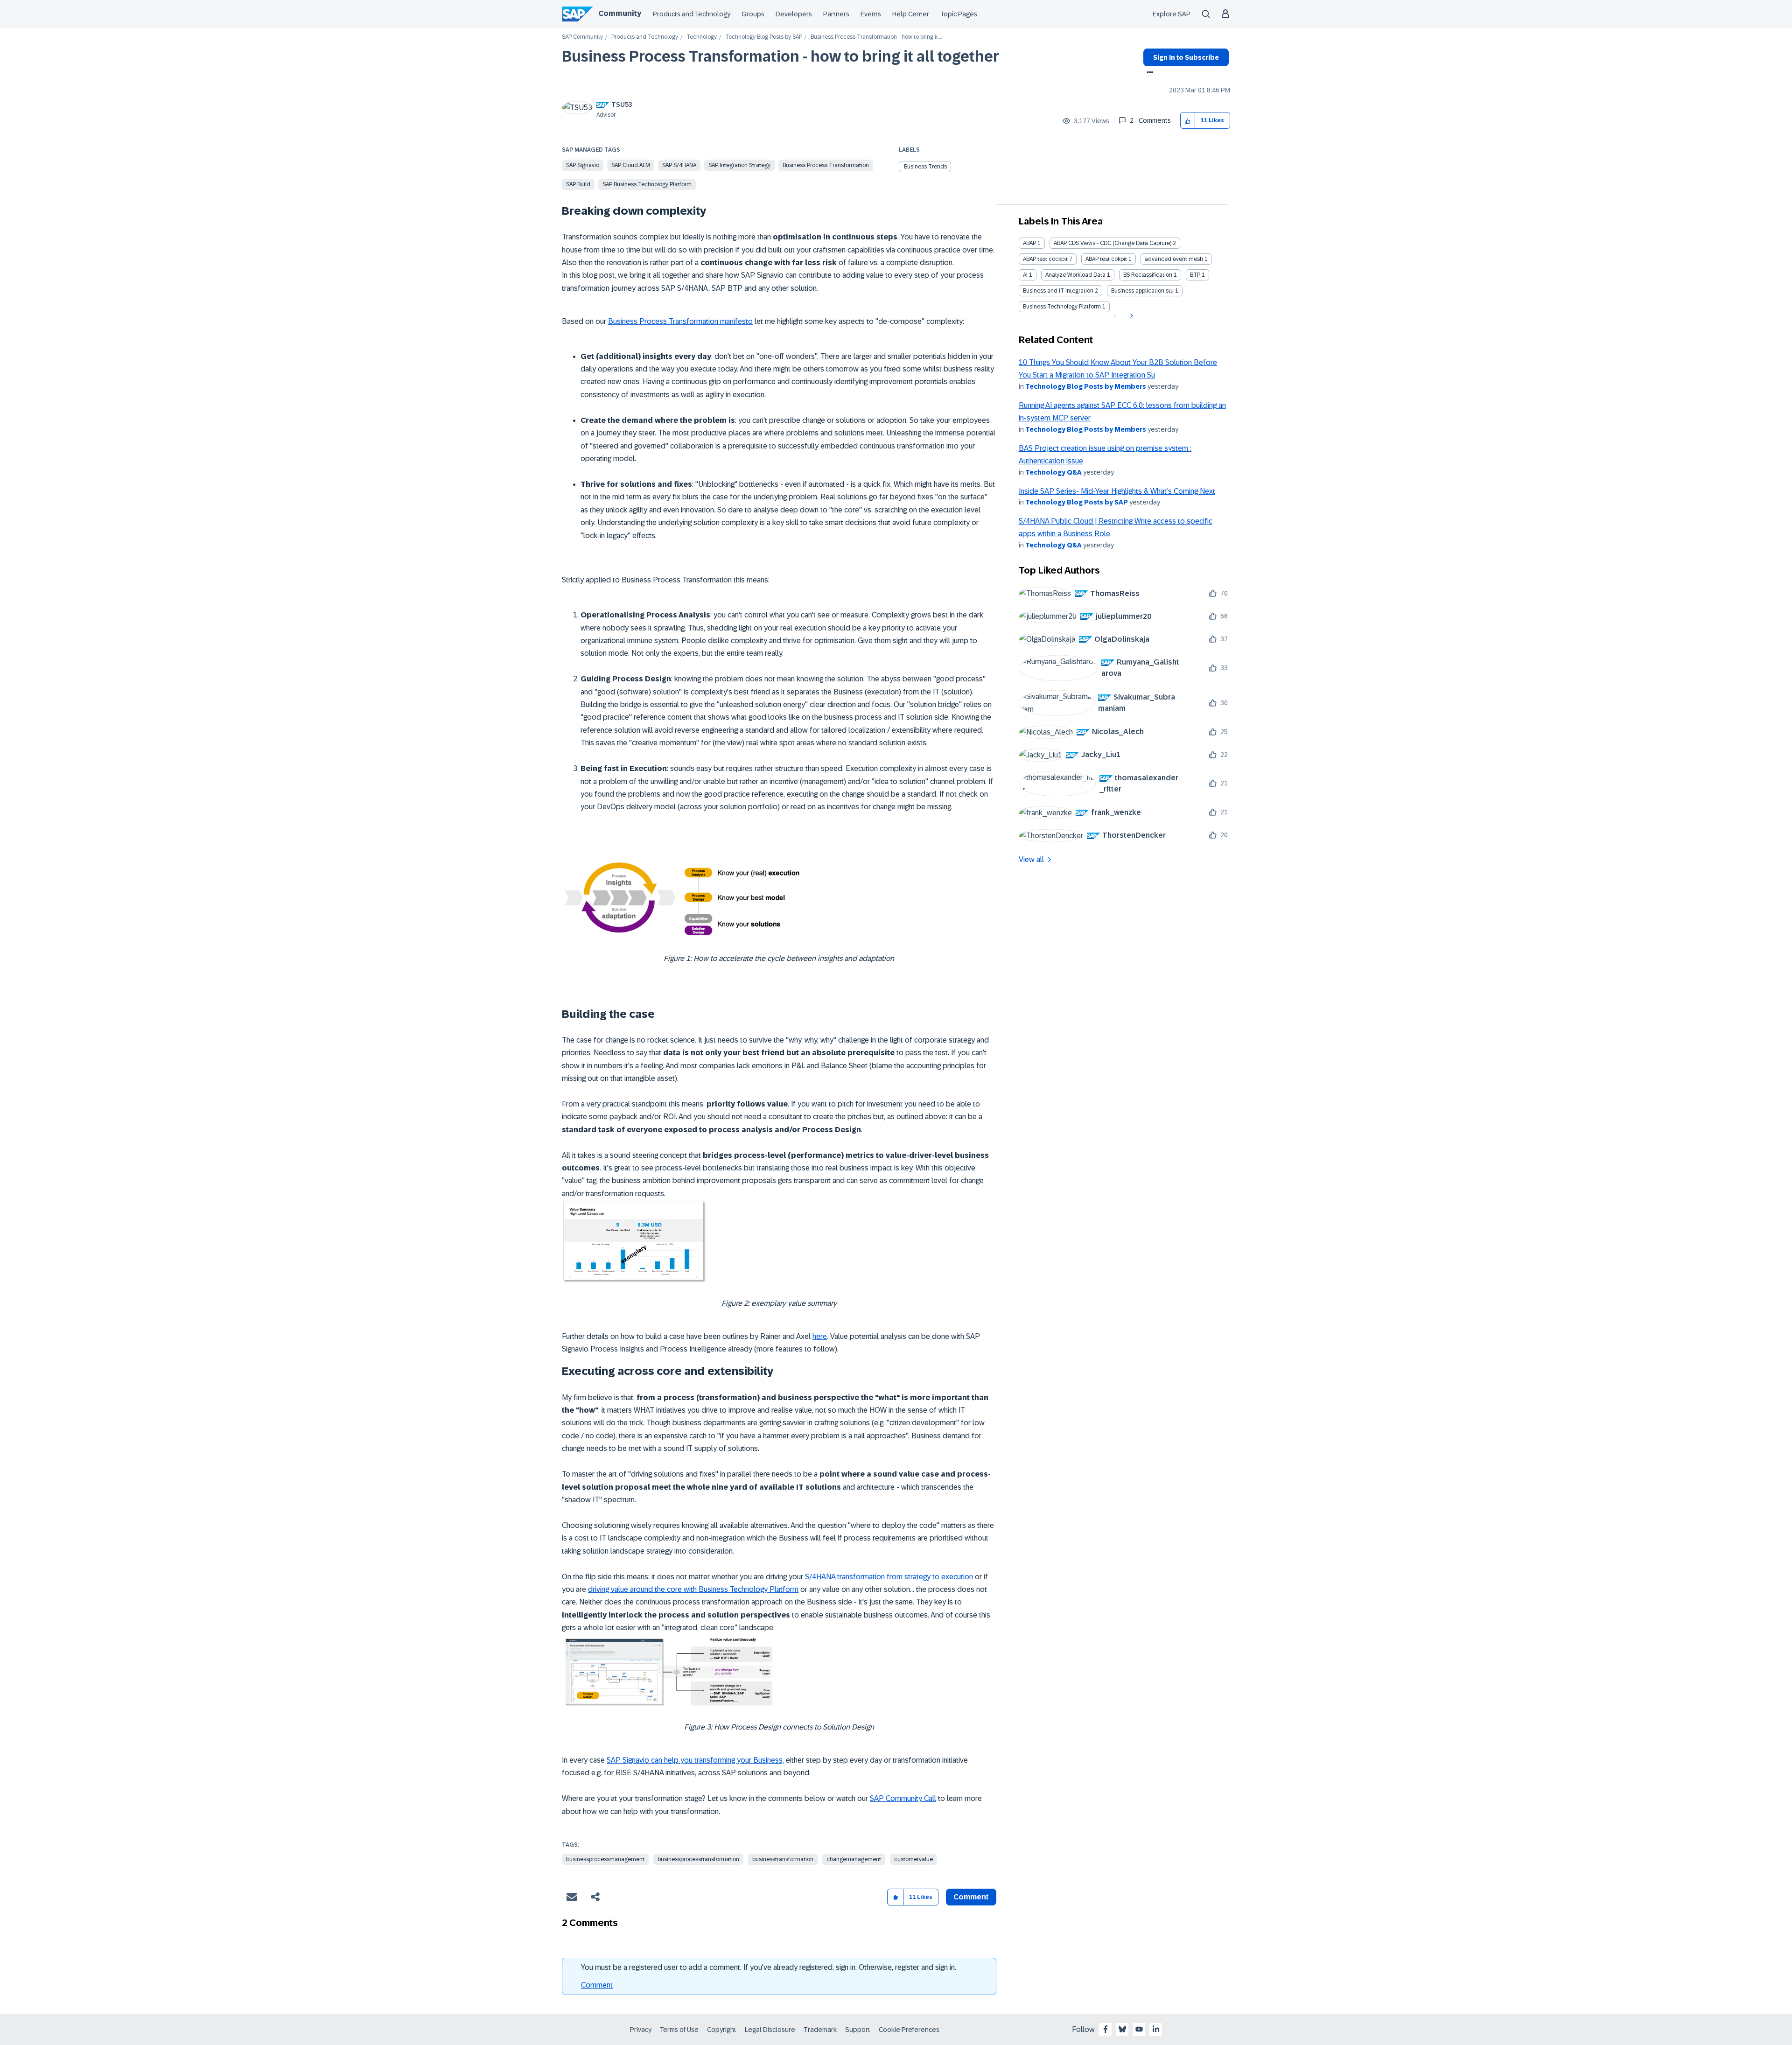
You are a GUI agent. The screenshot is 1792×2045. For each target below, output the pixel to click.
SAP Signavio (583, 165)
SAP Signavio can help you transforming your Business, (695, 1760)
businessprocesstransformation (698, 1859)
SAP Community (582, 37)
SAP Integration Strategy (739, 165)
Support (858, 2030)
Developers (794, 14)
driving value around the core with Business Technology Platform (693, 1589)
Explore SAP (1172, 14)
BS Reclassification (1148, 275)
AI (1025, 275)
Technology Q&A (1053, 472)
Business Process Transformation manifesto (680, 321)
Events (871, 14)
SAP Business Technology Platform (647, 184)
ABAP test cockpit (1045, 259)
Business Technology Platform (1062, 307)
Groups (753, 14)
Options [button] (1148, 73)
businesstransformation (783, 1859)
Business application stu (1142, 291)
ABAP (1029, 243)
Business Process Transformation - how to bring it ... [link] (876, 37)
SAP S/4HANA (679, 165)
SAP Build (578, 184)
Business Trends (925, 167)
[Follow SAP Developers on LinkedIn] (1156, 2029)
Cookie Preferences (909, 2030)
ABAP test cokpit (1106, 259)
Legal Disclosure (770, 2030)
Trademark (820, 2030)
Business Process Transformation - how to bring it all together (780, 56)
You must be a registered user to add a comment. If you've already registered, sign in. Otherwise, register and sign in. (769, 1967)
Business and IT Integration (1058, 291)
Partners (836, 14)
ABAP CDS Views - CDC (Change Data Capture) (1113, 243)
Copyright (722, 2030)
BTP (1195, 275)
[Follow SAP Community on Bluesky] (1122, 2029)
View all (1031, 859)
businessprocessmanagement (605, 1859)
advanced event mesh (1174, 259)
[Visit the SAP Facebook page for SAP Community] (1106, 2029)
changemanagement (854, 1859)
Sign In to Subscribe (1186, 57)
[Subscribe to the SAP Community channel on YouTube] (1139, 2029)
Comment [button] (971, 1897)
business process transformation (826, 165)
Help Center (911, 14)
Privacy (641, 2030)
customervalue (913, 1859)
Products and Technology (692, 14)
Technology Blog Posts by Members (1086, 386)
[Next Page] (1130, 316)
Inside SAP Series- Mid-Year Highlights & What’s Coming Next (1117, 491)
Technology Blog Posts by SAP (764, 37)
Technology (702, 37)
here (820, 1336)
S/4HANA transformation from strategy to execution (889, 1577)
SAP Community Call (903, 1798)
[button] (1188, 121)
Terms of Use (679, 2030)
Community (620, 13)
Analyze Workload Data (1075, 275)
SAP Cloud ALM (631, 165)
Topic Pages (959, 14)
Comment (597, 1985)
